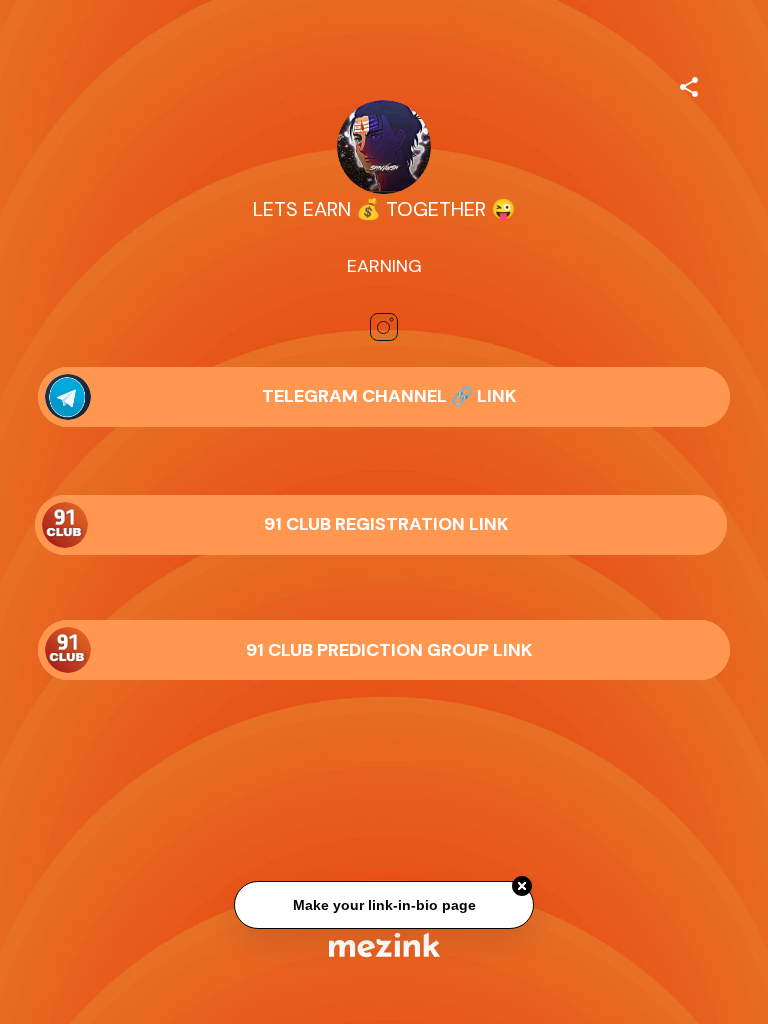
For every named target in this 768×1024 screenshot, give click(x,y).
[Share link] (689, 84)
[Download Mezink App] (384, 944)
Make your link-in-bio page (383, 906)
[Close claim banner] (522, 887)
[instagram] (384, 327)
